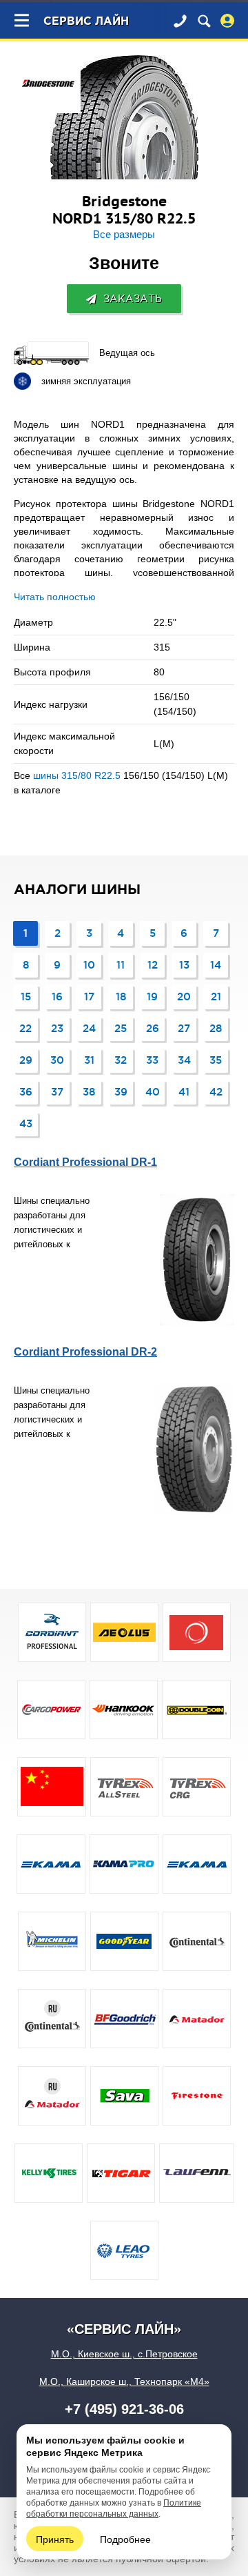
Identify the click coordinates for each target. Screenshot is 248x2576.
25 (121, 1028)
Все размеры (124, 235)
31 (89, 1060)
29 (26, 1060)
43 (26, 1123)
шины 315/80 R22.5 (77, 775)
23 (57, 1028)
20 (184, 997)
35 (216, 1060)
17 (89, 997)
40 (153, 1092)
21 (216, 997)
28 (216, 1028)
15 (26, 997)
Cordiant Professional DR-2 (85, 1352)
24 (89, 1028)
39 (121, 1092)
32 (121, 1060)
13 (184, 965)
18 (121, 997)
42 (216, 1092)
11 (121, 965)
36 (26, 1092)
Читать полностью (55, 597)
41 (184, 1092)
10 (89, 965)
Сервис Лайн (86, 22)
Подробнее (125, 2539)
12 (153, 965)
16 (57, 997)
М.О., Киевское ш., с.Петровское (124, 2354)
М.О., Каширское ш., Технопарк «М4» (124, 2381)
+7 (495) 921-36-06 (124, 2409)
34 (184, 1060)
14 (216, 965)
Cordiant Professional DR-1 (85, 1162)
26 (153, 1028)
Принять (55, 2539)
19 (152, 997)
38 (89, 1092)
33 (152, 1060)
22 (25, 1028)
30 (57, 1060)
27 (184, 1028)
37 (57, 1092)
